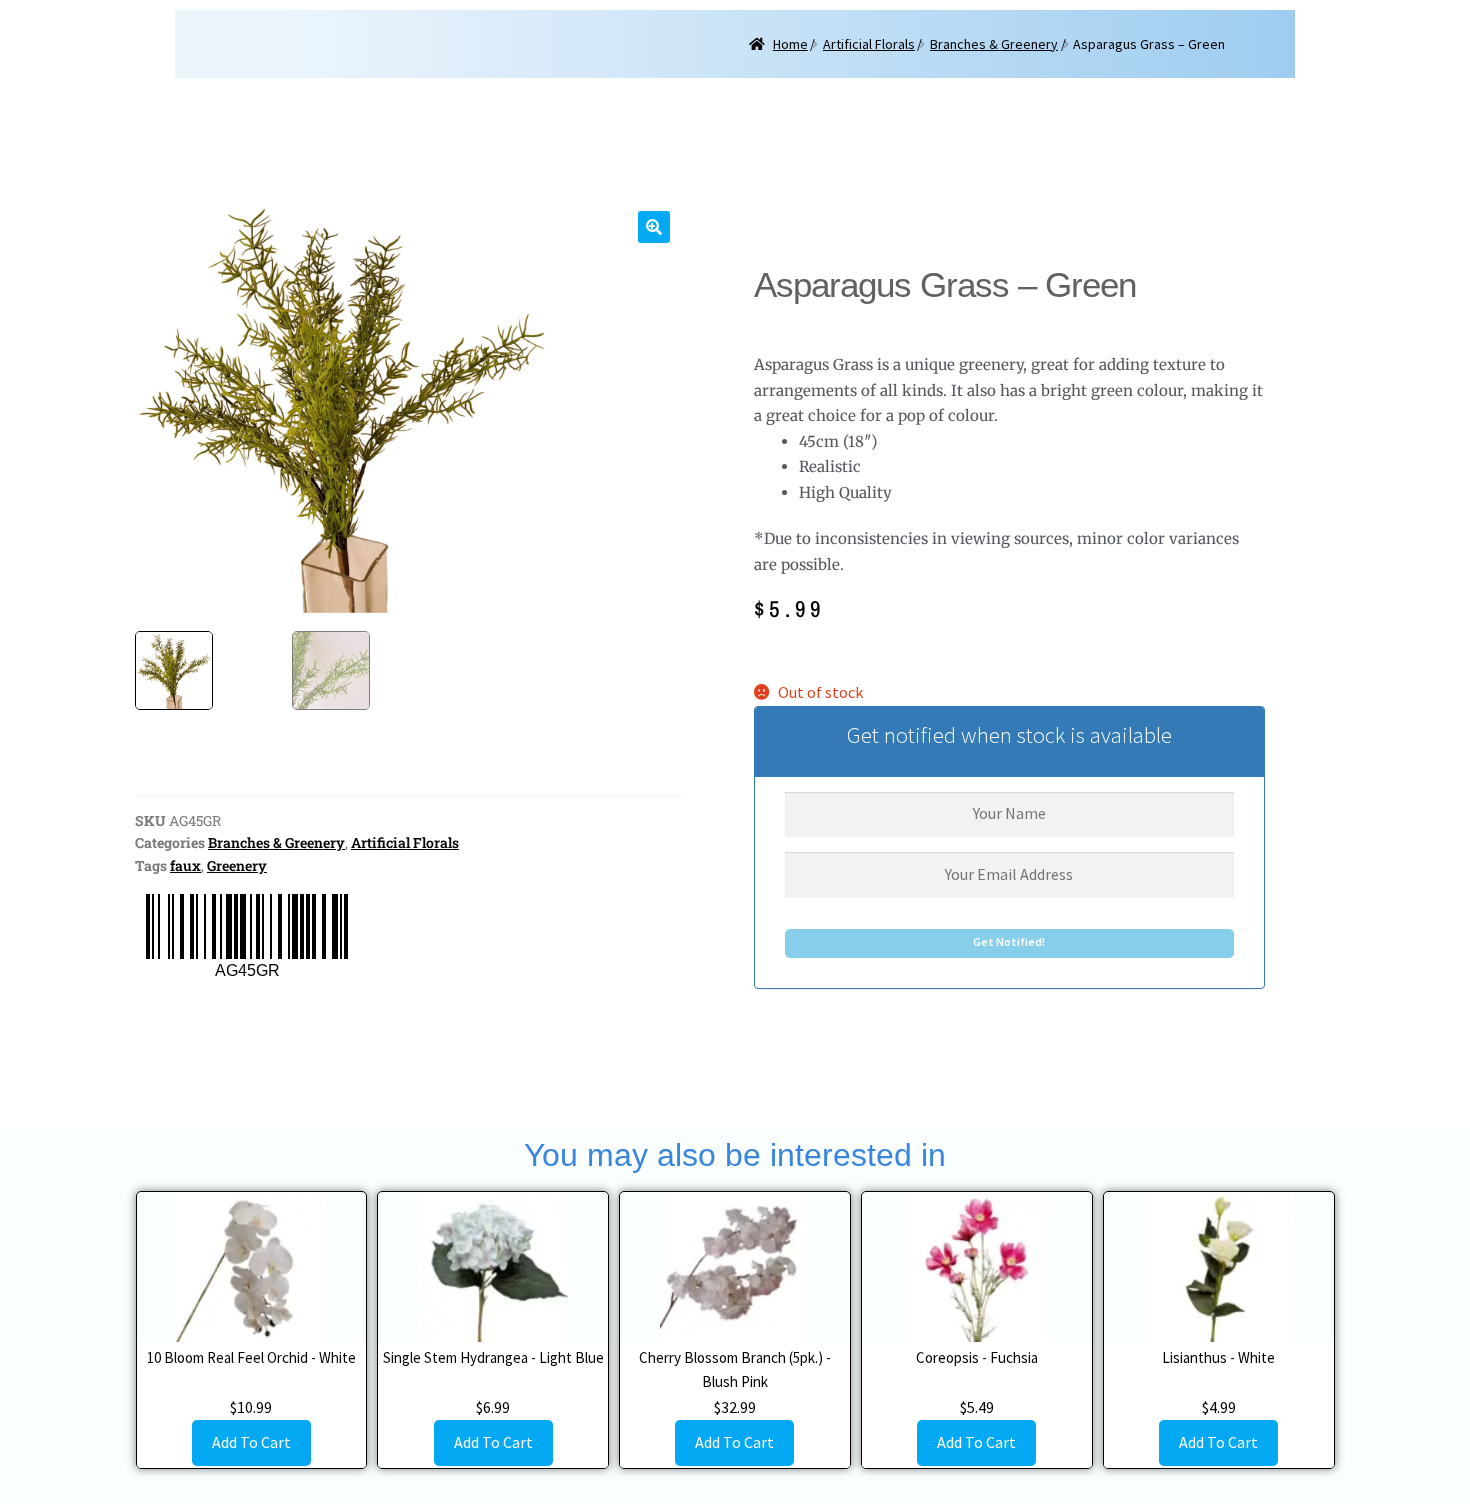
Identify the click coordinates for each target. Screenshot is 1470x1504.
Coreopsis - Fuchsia (977, 1357)
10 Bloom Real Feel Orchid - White (251, 1357)
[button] (654, 227)
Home (790, 44)
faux (185, 865)
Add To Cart (251, 1442)
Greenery (237, 865)
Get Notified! (1009, 941)
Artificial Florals (869, 44)
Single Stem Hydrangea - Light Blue (493, 1357)
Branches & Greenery (994, 44)
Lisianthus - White (1218, 1357)
